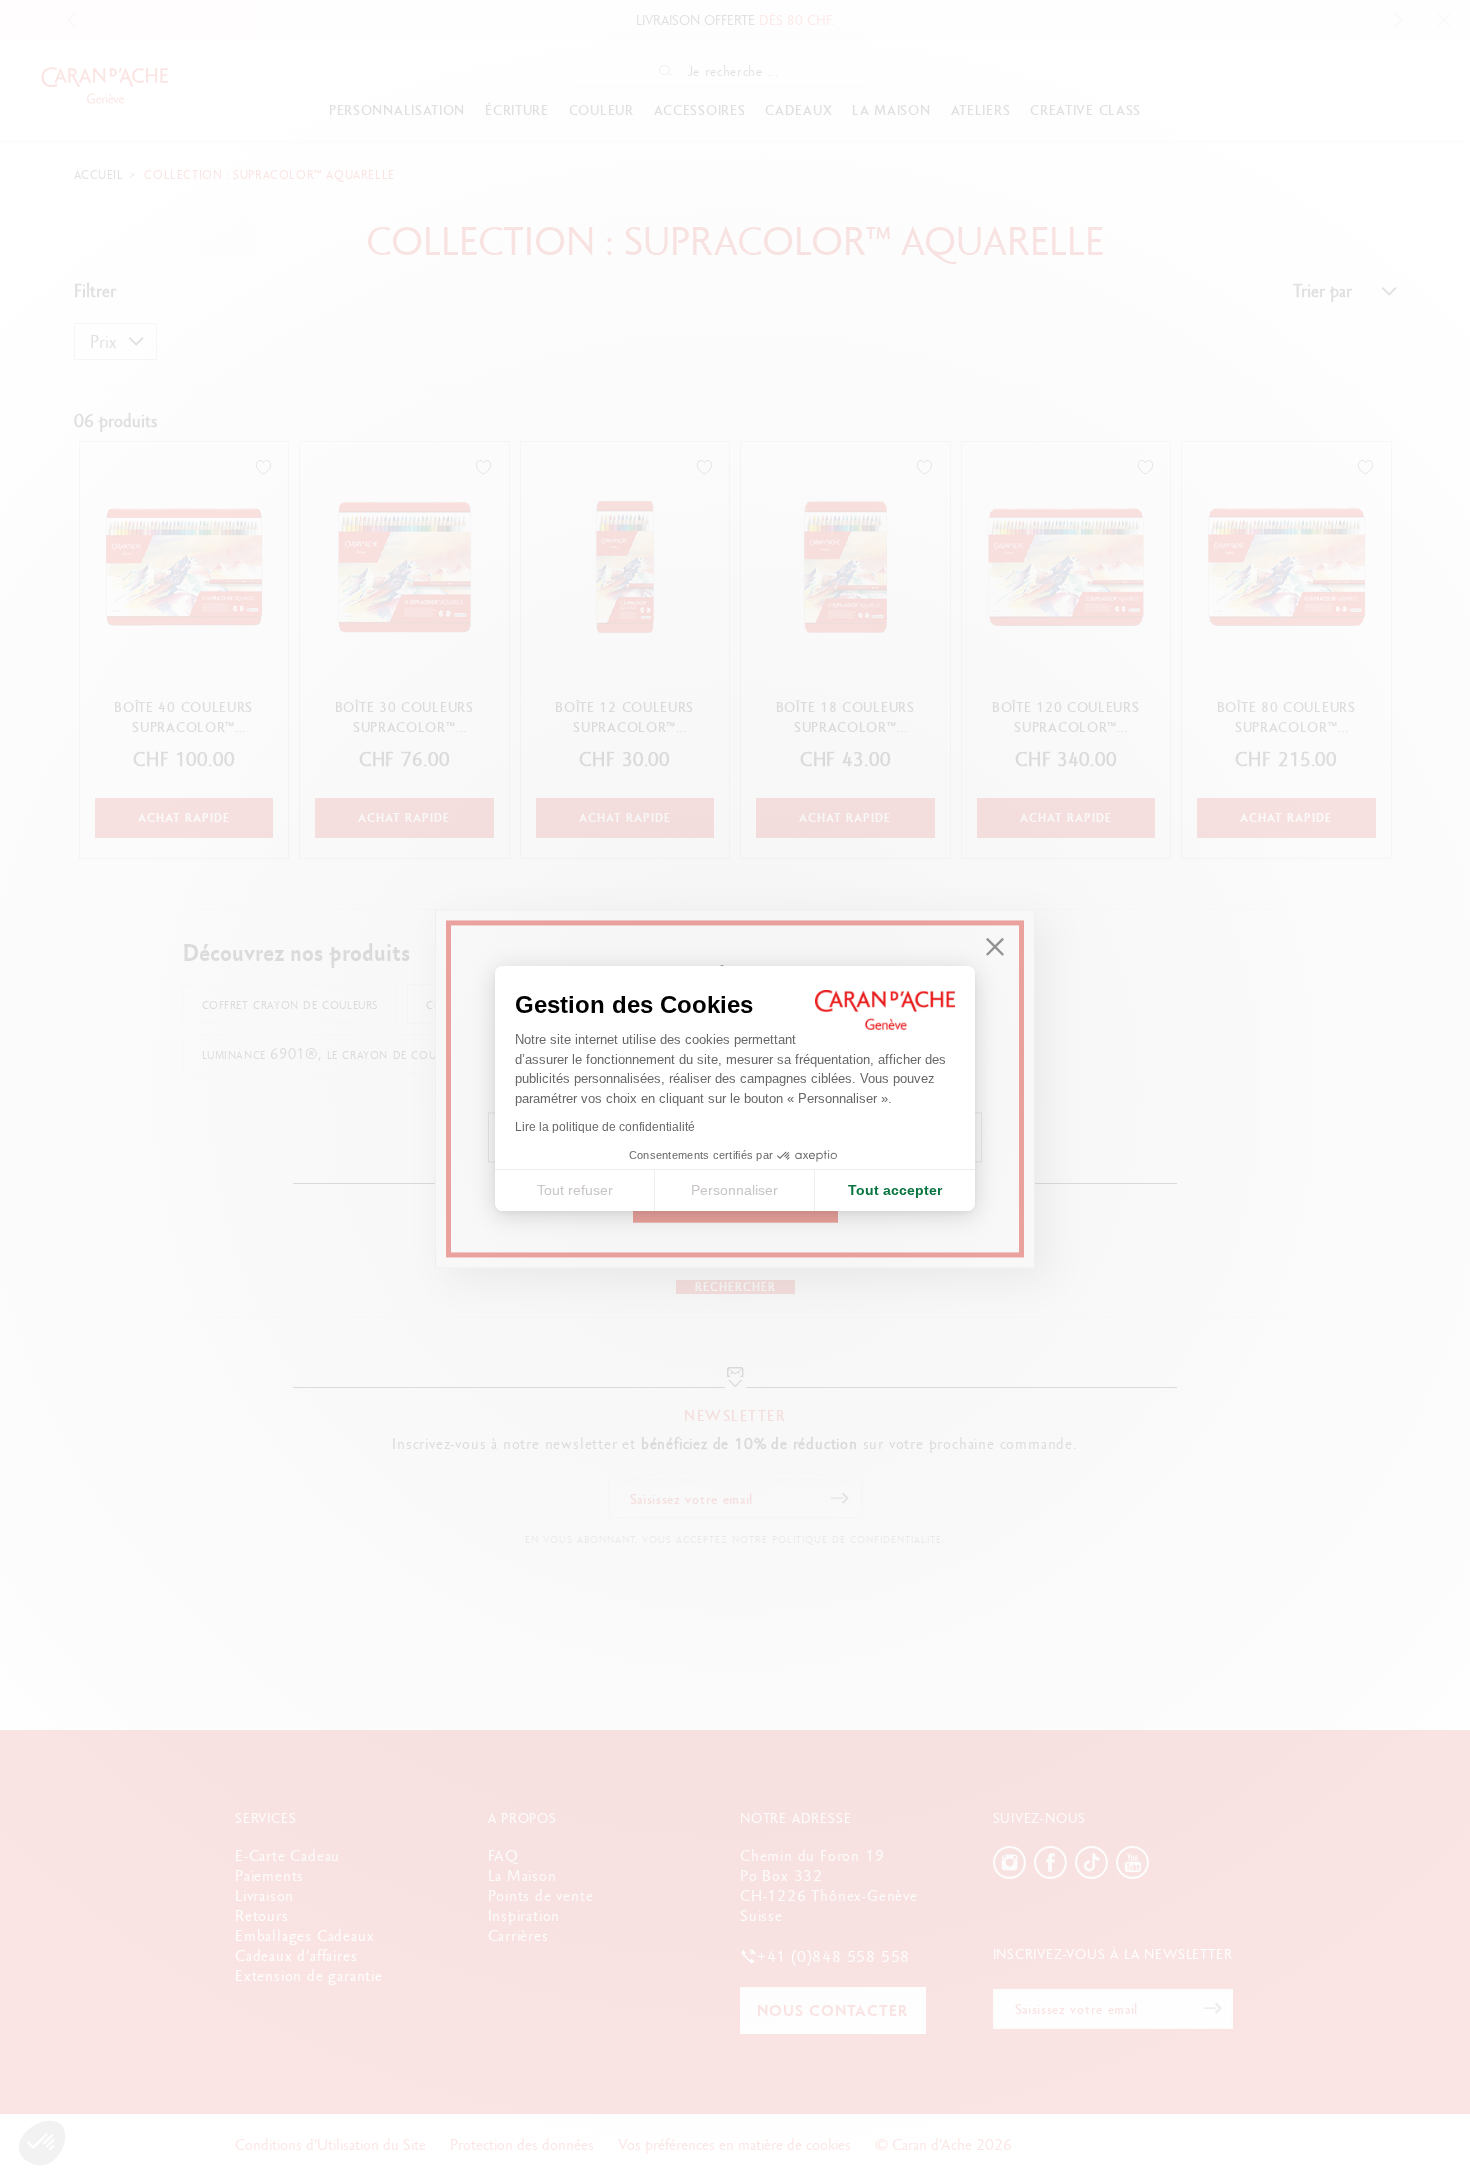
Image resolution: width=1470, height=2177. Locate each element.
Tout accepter (895, 1190)
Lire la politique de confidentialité (605, 1127)
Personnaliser (734, 1190)
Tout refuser (575, 1190)
